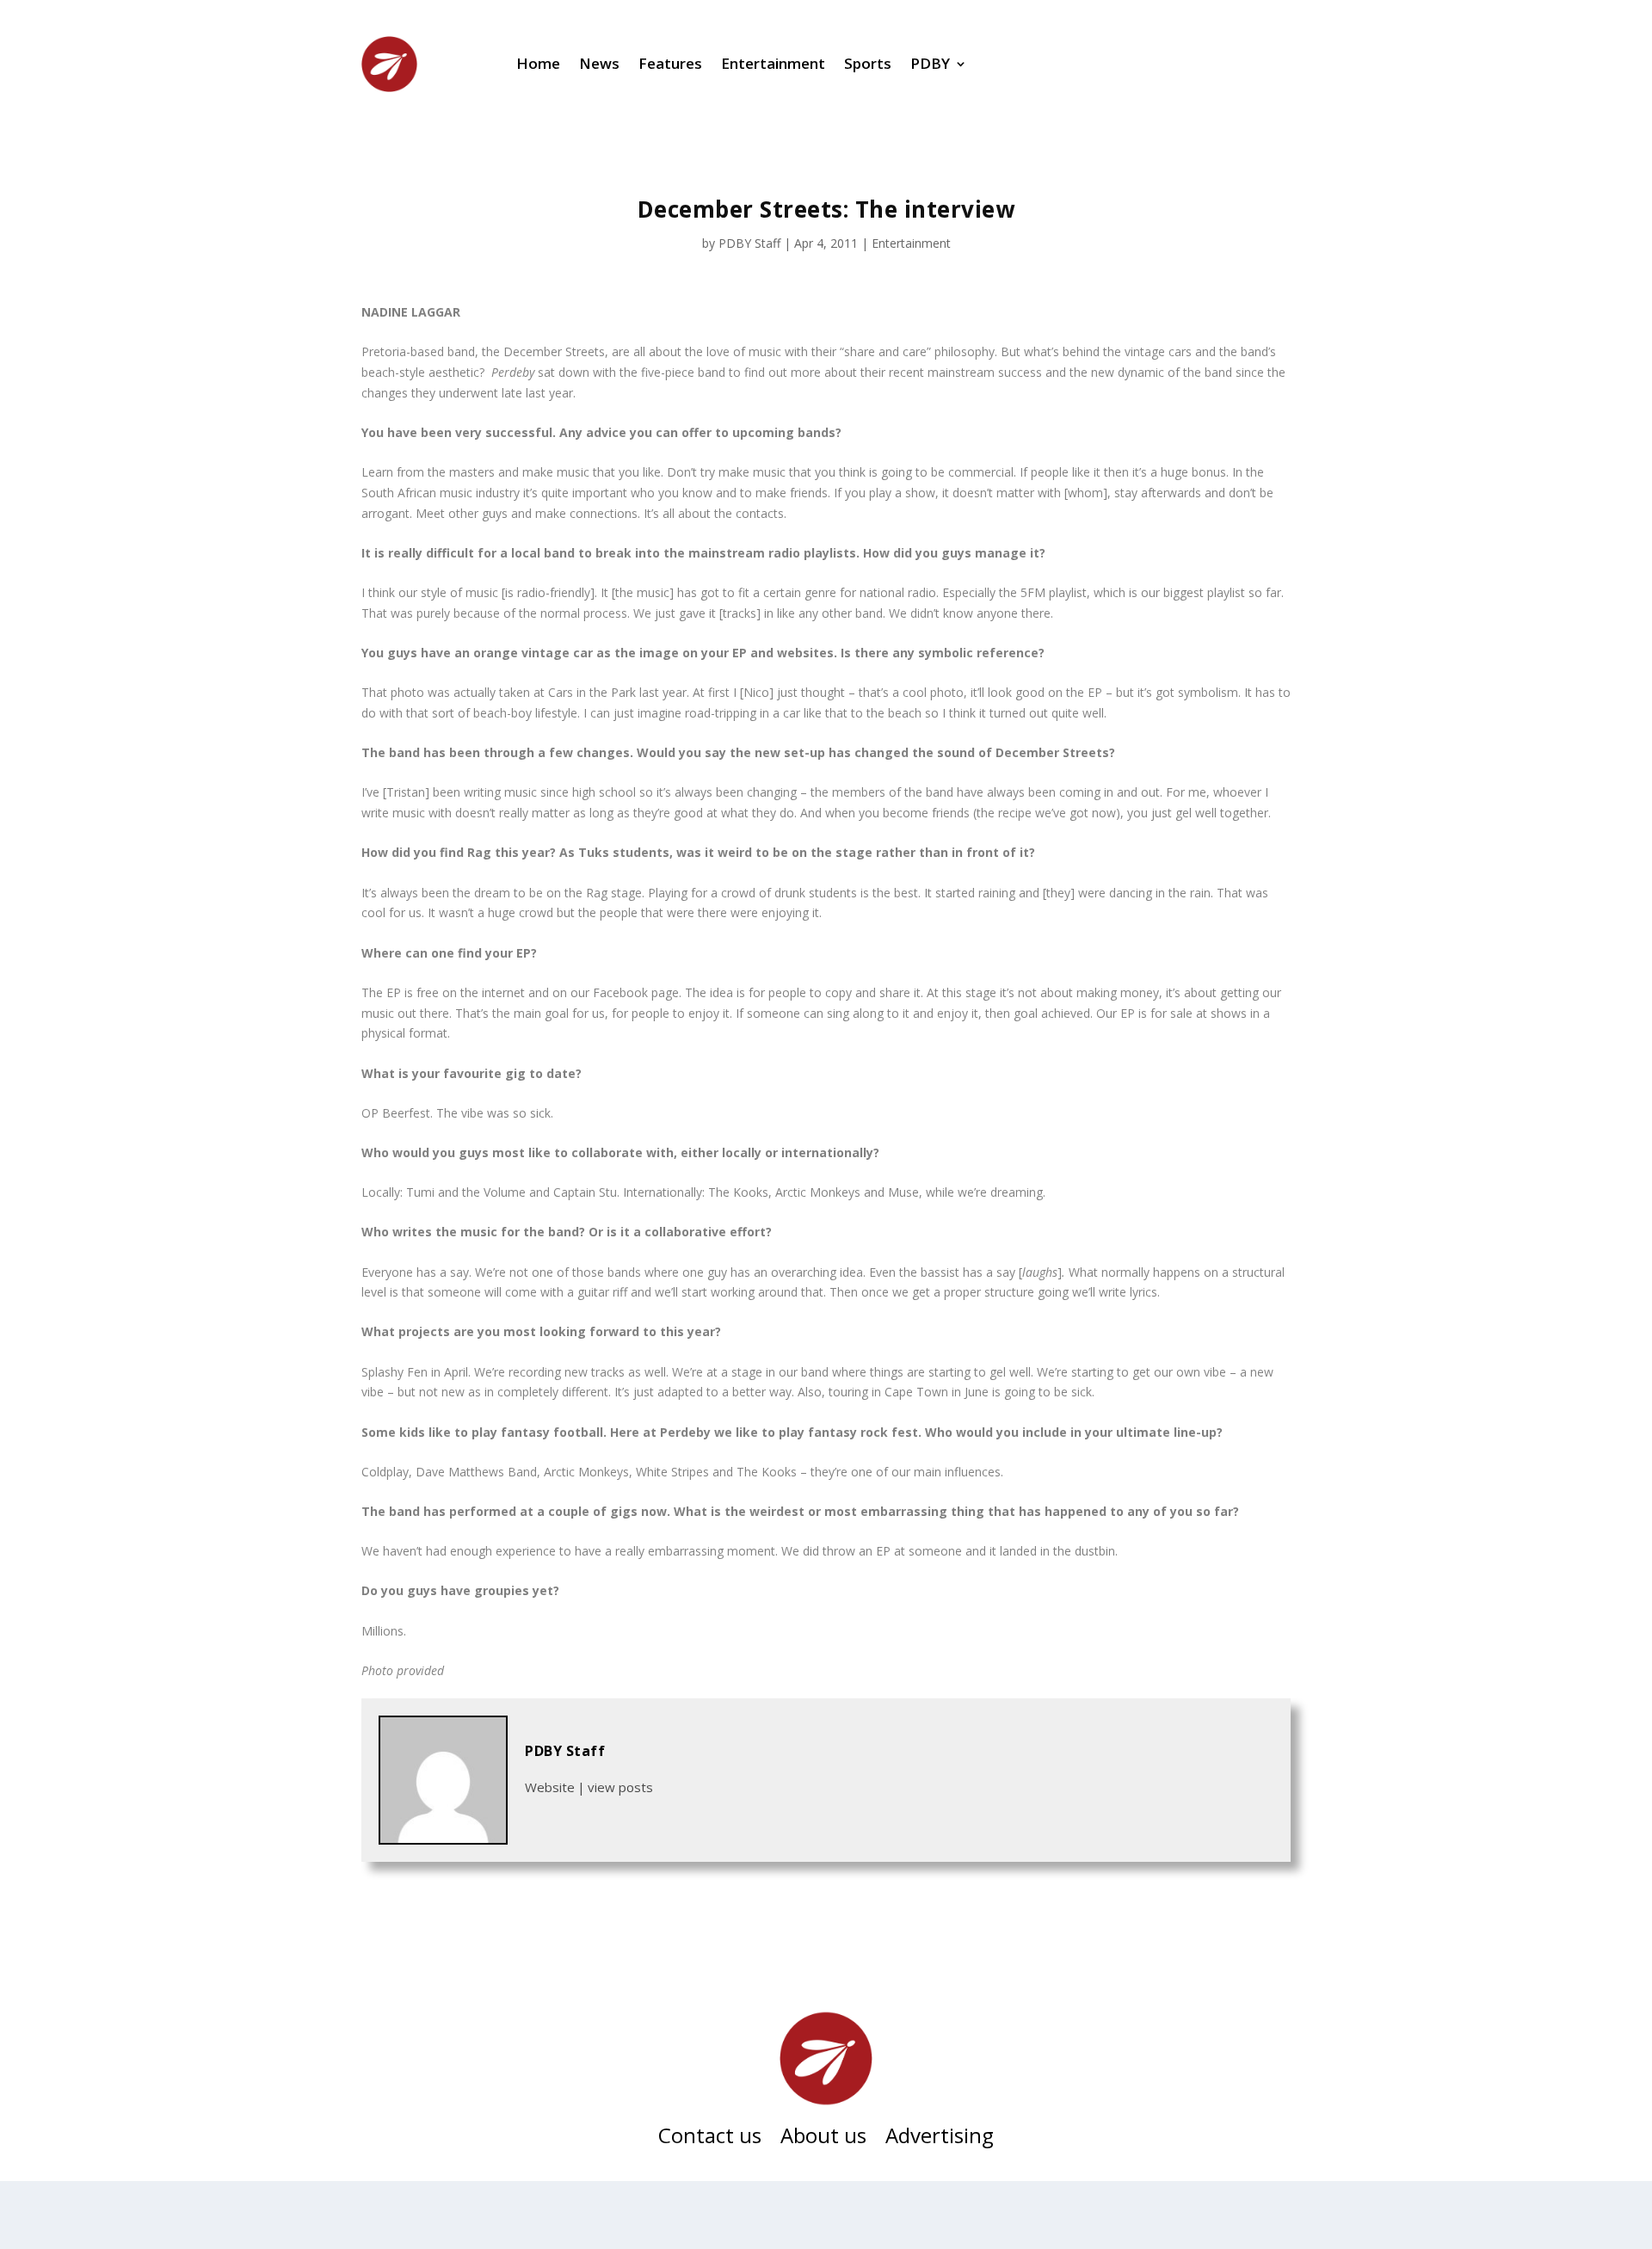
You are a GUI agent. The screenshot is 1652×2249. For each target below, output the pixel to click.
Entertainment (773, 63)
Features (670, 63)
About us (823, 2139)
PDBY (930, 63)
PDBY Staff (749, 243)
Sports (868, 63)
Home (538, 63)
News (599, 63)
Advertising (940, 2139)
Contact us (710, 2139)
